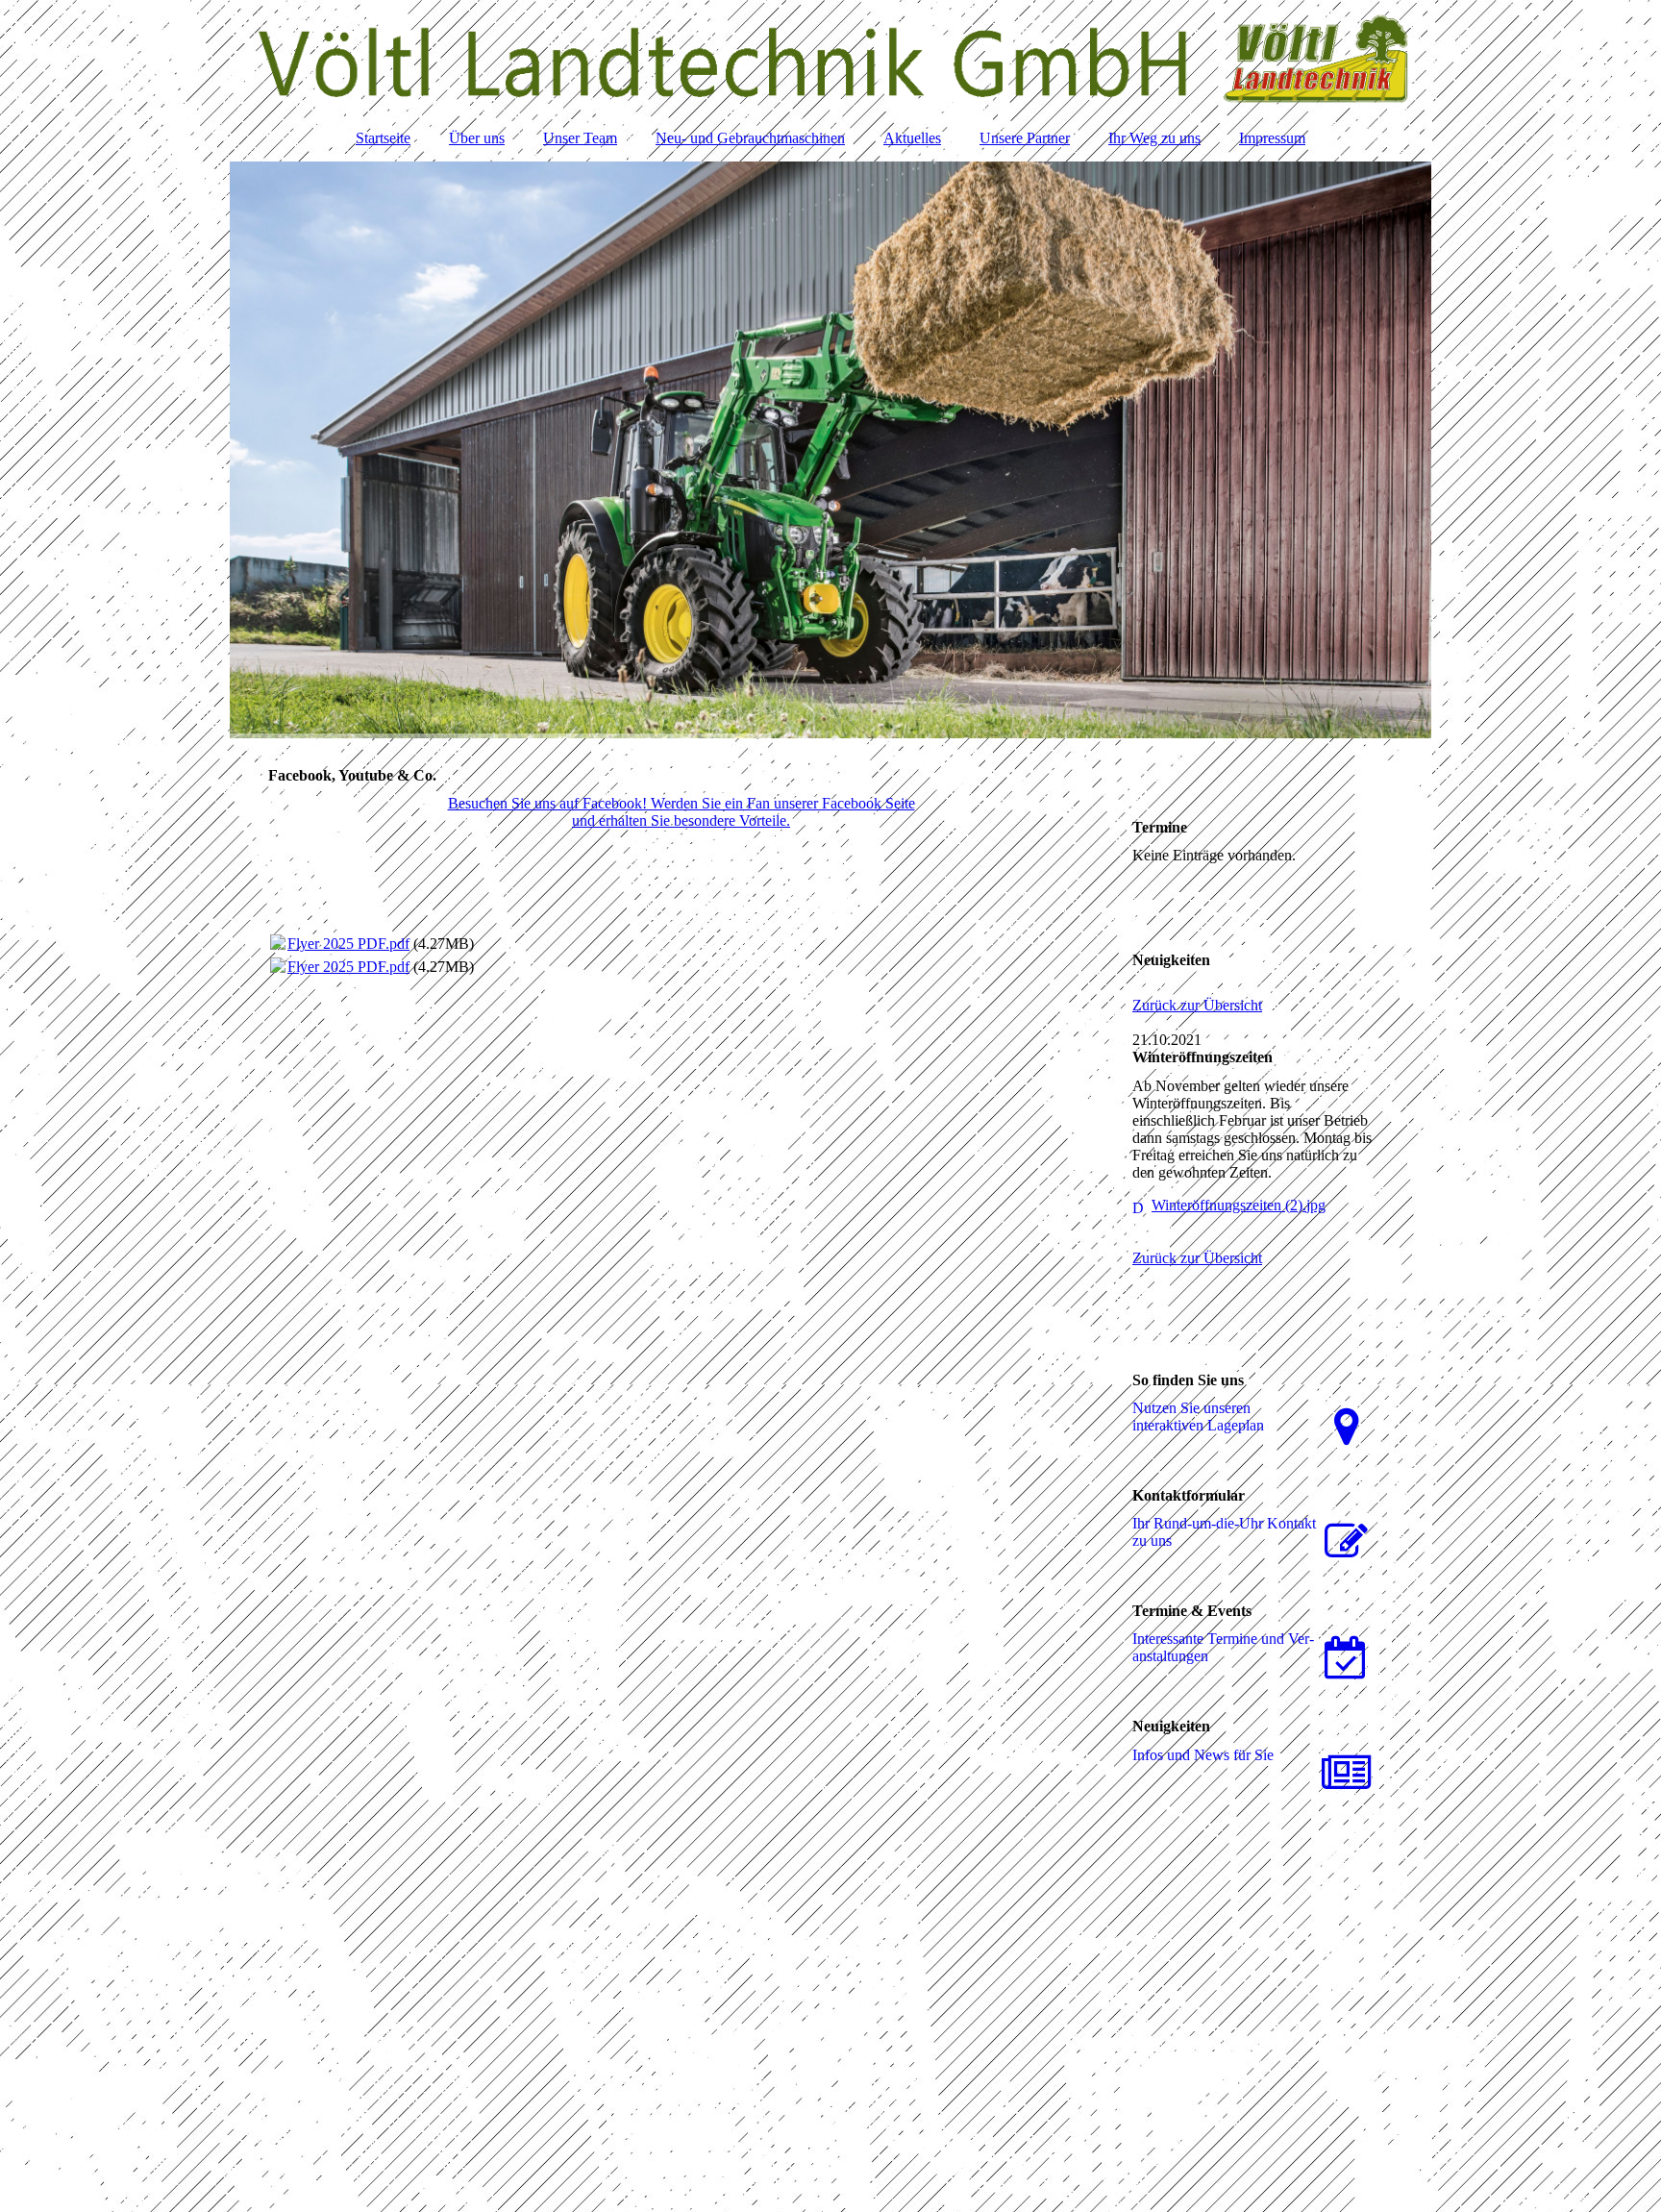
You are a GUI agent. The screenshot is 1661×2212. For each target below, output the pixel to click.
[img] (830, 58)
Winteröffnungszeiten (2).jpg (1239, 1205)
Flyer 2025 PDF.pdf (348, 944)
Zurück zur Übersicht (1197, 1005)
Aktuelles (912, 138)
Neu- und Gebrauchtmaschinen (750, 138)
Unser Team (580, 138)
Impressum (1272, 138)
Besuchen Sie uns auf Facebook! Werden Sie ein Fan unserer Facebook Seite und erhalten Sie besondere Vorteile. (682, 812)
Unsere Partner (1025, 138)
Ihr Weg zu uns (1154, 138)
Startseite (383, 138)
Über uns (477, 138)
